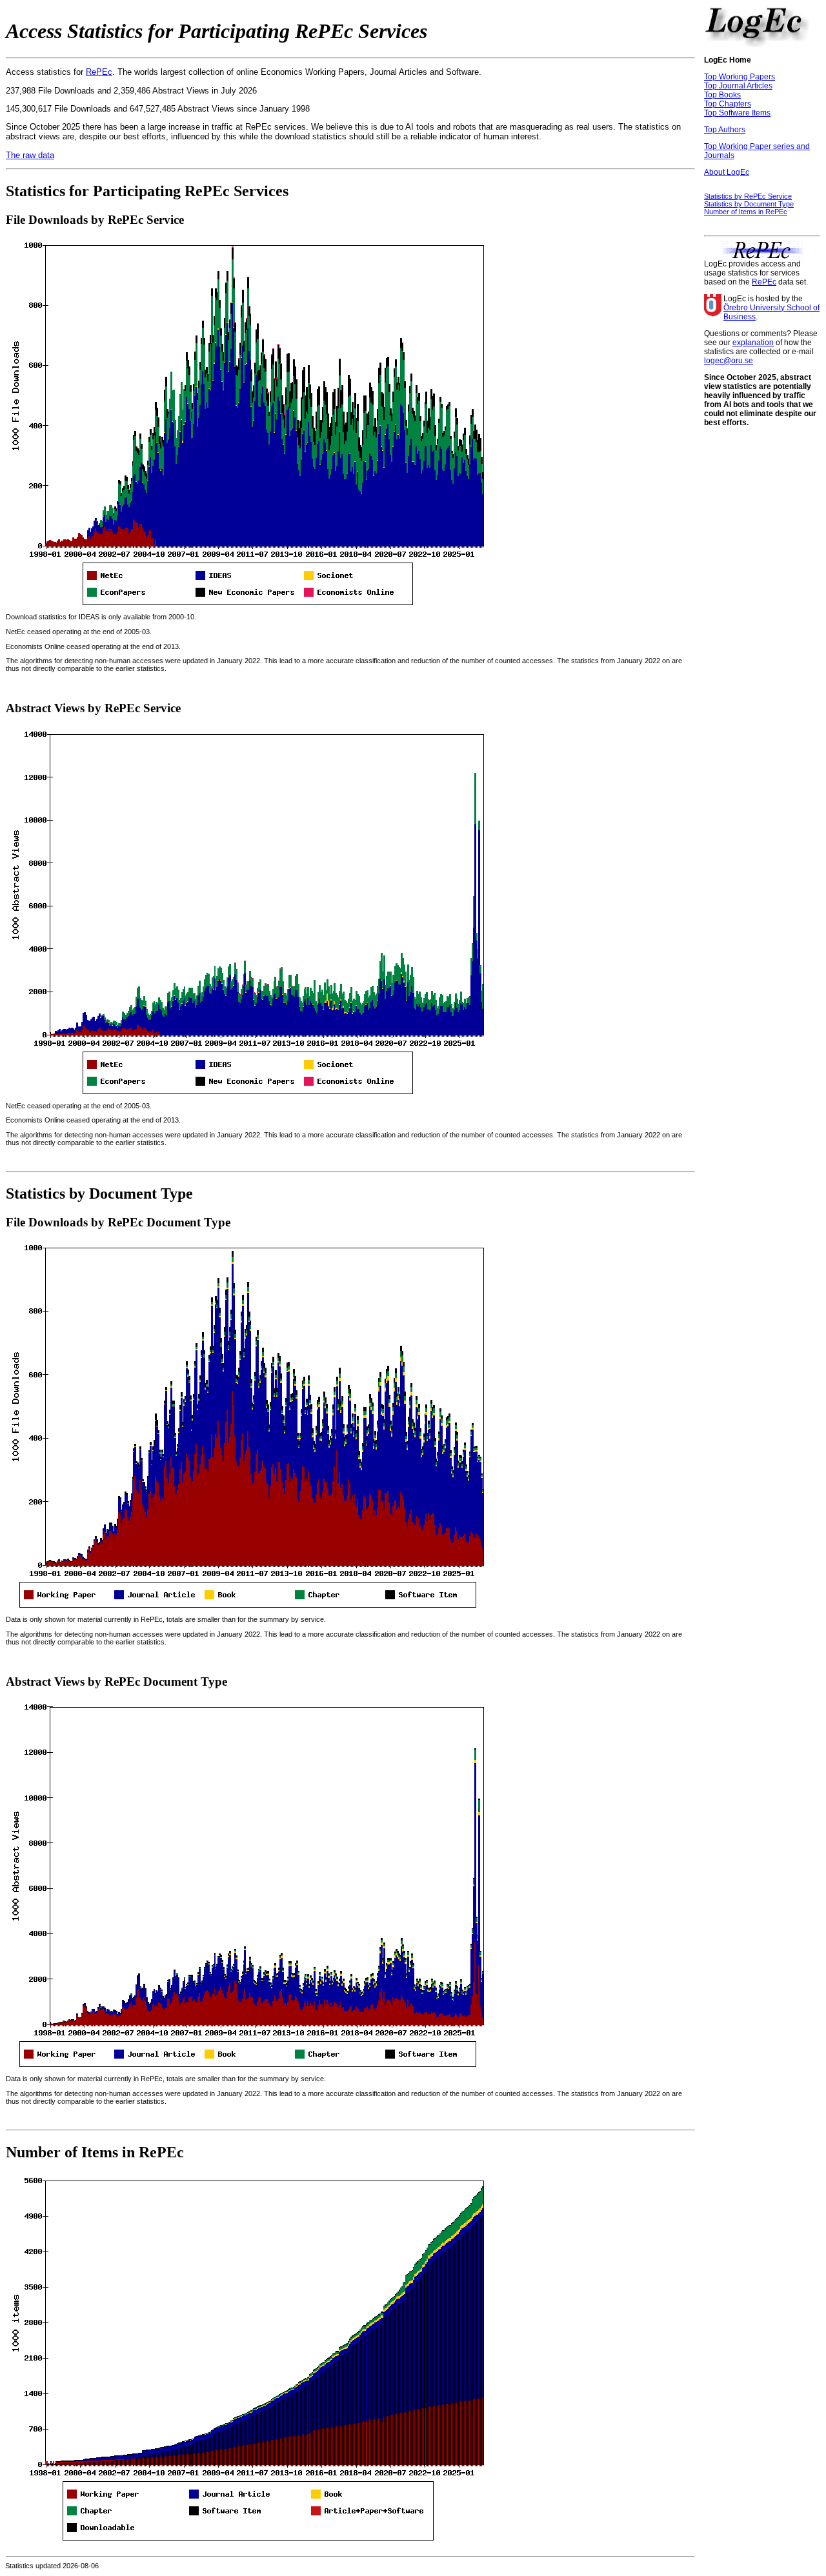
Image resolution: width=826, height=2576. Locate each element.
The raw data (30, 155)
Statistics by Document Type (749, 204)
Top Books (722, 95)
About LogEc (727, 172)
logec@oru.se (729, 361)
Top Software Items (737, 113)
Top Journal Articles (738, 86)
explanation (753, 343)
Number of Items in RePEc (746, 212)
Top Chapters (728, 104)
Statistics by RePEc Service (748, 196)
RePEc (99, 72)
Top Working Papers (740, 77)
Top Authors (725, 130)
